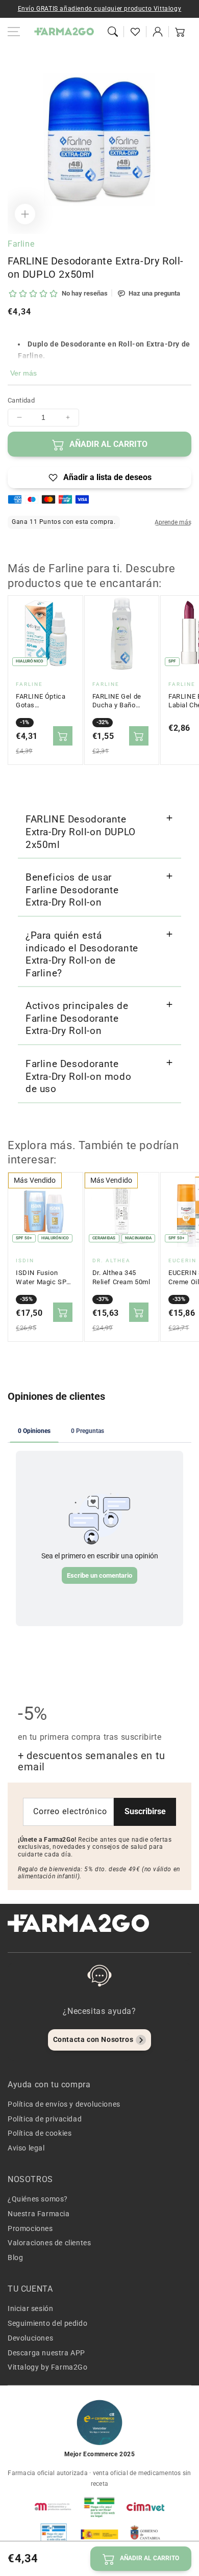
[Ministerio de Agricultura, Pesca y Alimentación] (99, 2534)
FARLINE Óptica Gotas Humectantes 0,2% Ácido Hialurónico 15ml (43, 701)
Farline (21, 244)
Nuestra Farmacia (39, 2214)
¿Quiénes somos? (38, 2199)
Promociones (30, 2228)
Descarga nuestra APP (46, 2353)
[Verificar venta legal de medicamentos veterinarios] (54, 2534)
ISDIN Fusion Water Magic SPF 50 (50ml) (43, 1278)
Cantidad (21, 400)
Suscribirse (145, 1811)
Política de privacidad (45, 2119)
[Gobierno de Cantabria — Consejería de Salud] (145, 2534)
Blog (15, 2258)
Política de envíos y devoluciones (64, 2104)
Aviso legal (26, 2148)
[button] (113, 32)
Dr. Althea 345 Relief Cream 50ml (121, 1277)
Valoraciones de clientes (49, 2243)
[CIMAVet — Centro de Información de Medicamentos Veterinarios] (145, 2507)
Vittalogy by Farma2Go (48, 2367)
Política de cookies (40, 2133)
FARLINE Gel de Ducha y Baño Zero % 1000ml (117, 701)
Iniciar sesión (30, 2308)
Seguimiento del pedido (47, 2323)
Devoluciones (30, 2338)
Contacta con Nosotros (93, 2039)
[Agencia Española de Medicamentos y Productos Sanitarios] (54, 2507)
